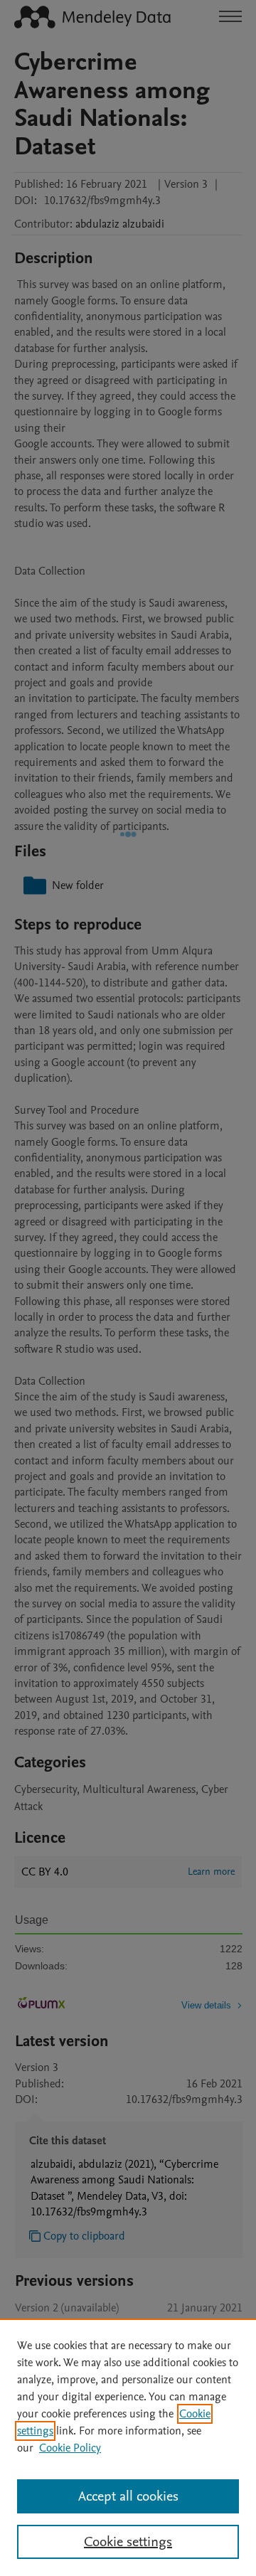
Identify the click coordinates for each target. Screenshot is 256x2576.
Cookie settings (128, 2542)
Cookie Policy (70, 2448)
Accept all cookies (128, 2496)
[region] (128, 2447)
